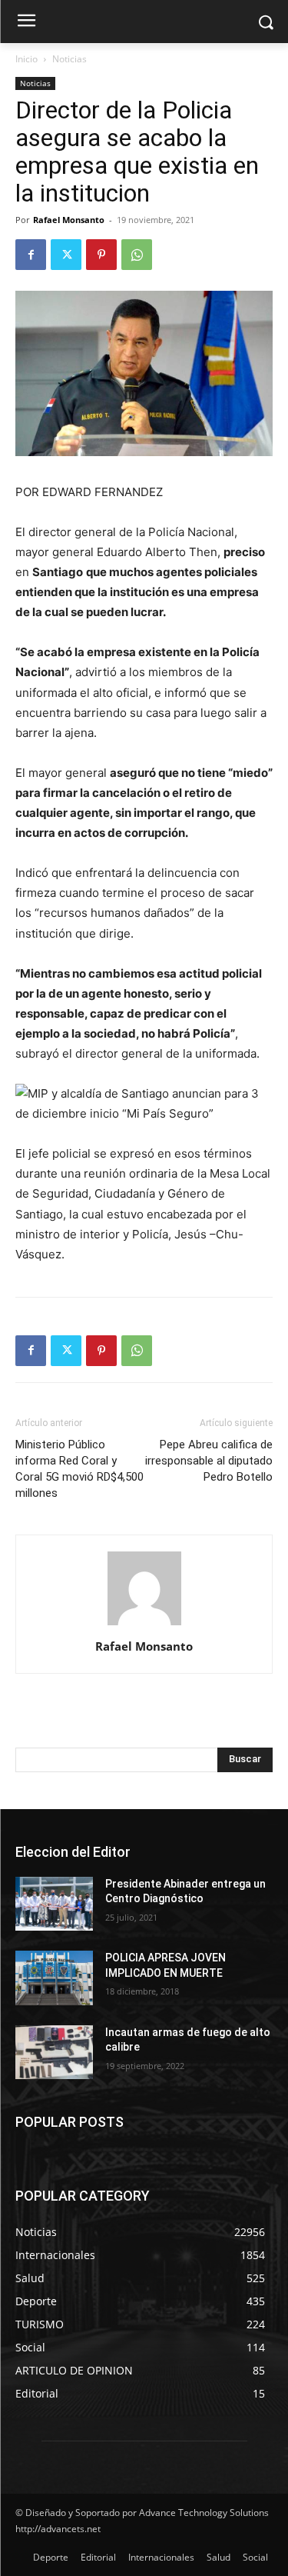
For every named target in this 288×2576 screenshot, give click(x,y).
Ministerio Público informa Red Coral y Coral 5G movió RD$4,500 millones (79, 1469)
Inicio (26, 59)
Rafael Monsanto (69, 220)
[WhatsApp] (137, 255)
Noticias (70, 59)
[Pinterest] (101, 255)
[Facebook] (31, 255)
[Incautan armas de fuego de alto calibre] (54, 2052)
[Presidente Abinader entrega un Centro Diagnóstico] (54, 1904)
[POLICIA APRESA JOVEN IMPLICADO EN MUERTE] (54, 1978)
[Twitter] (66, 255)
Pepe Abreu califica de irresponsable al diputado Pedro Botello (209, 1461)
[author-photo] (144, 1625)
